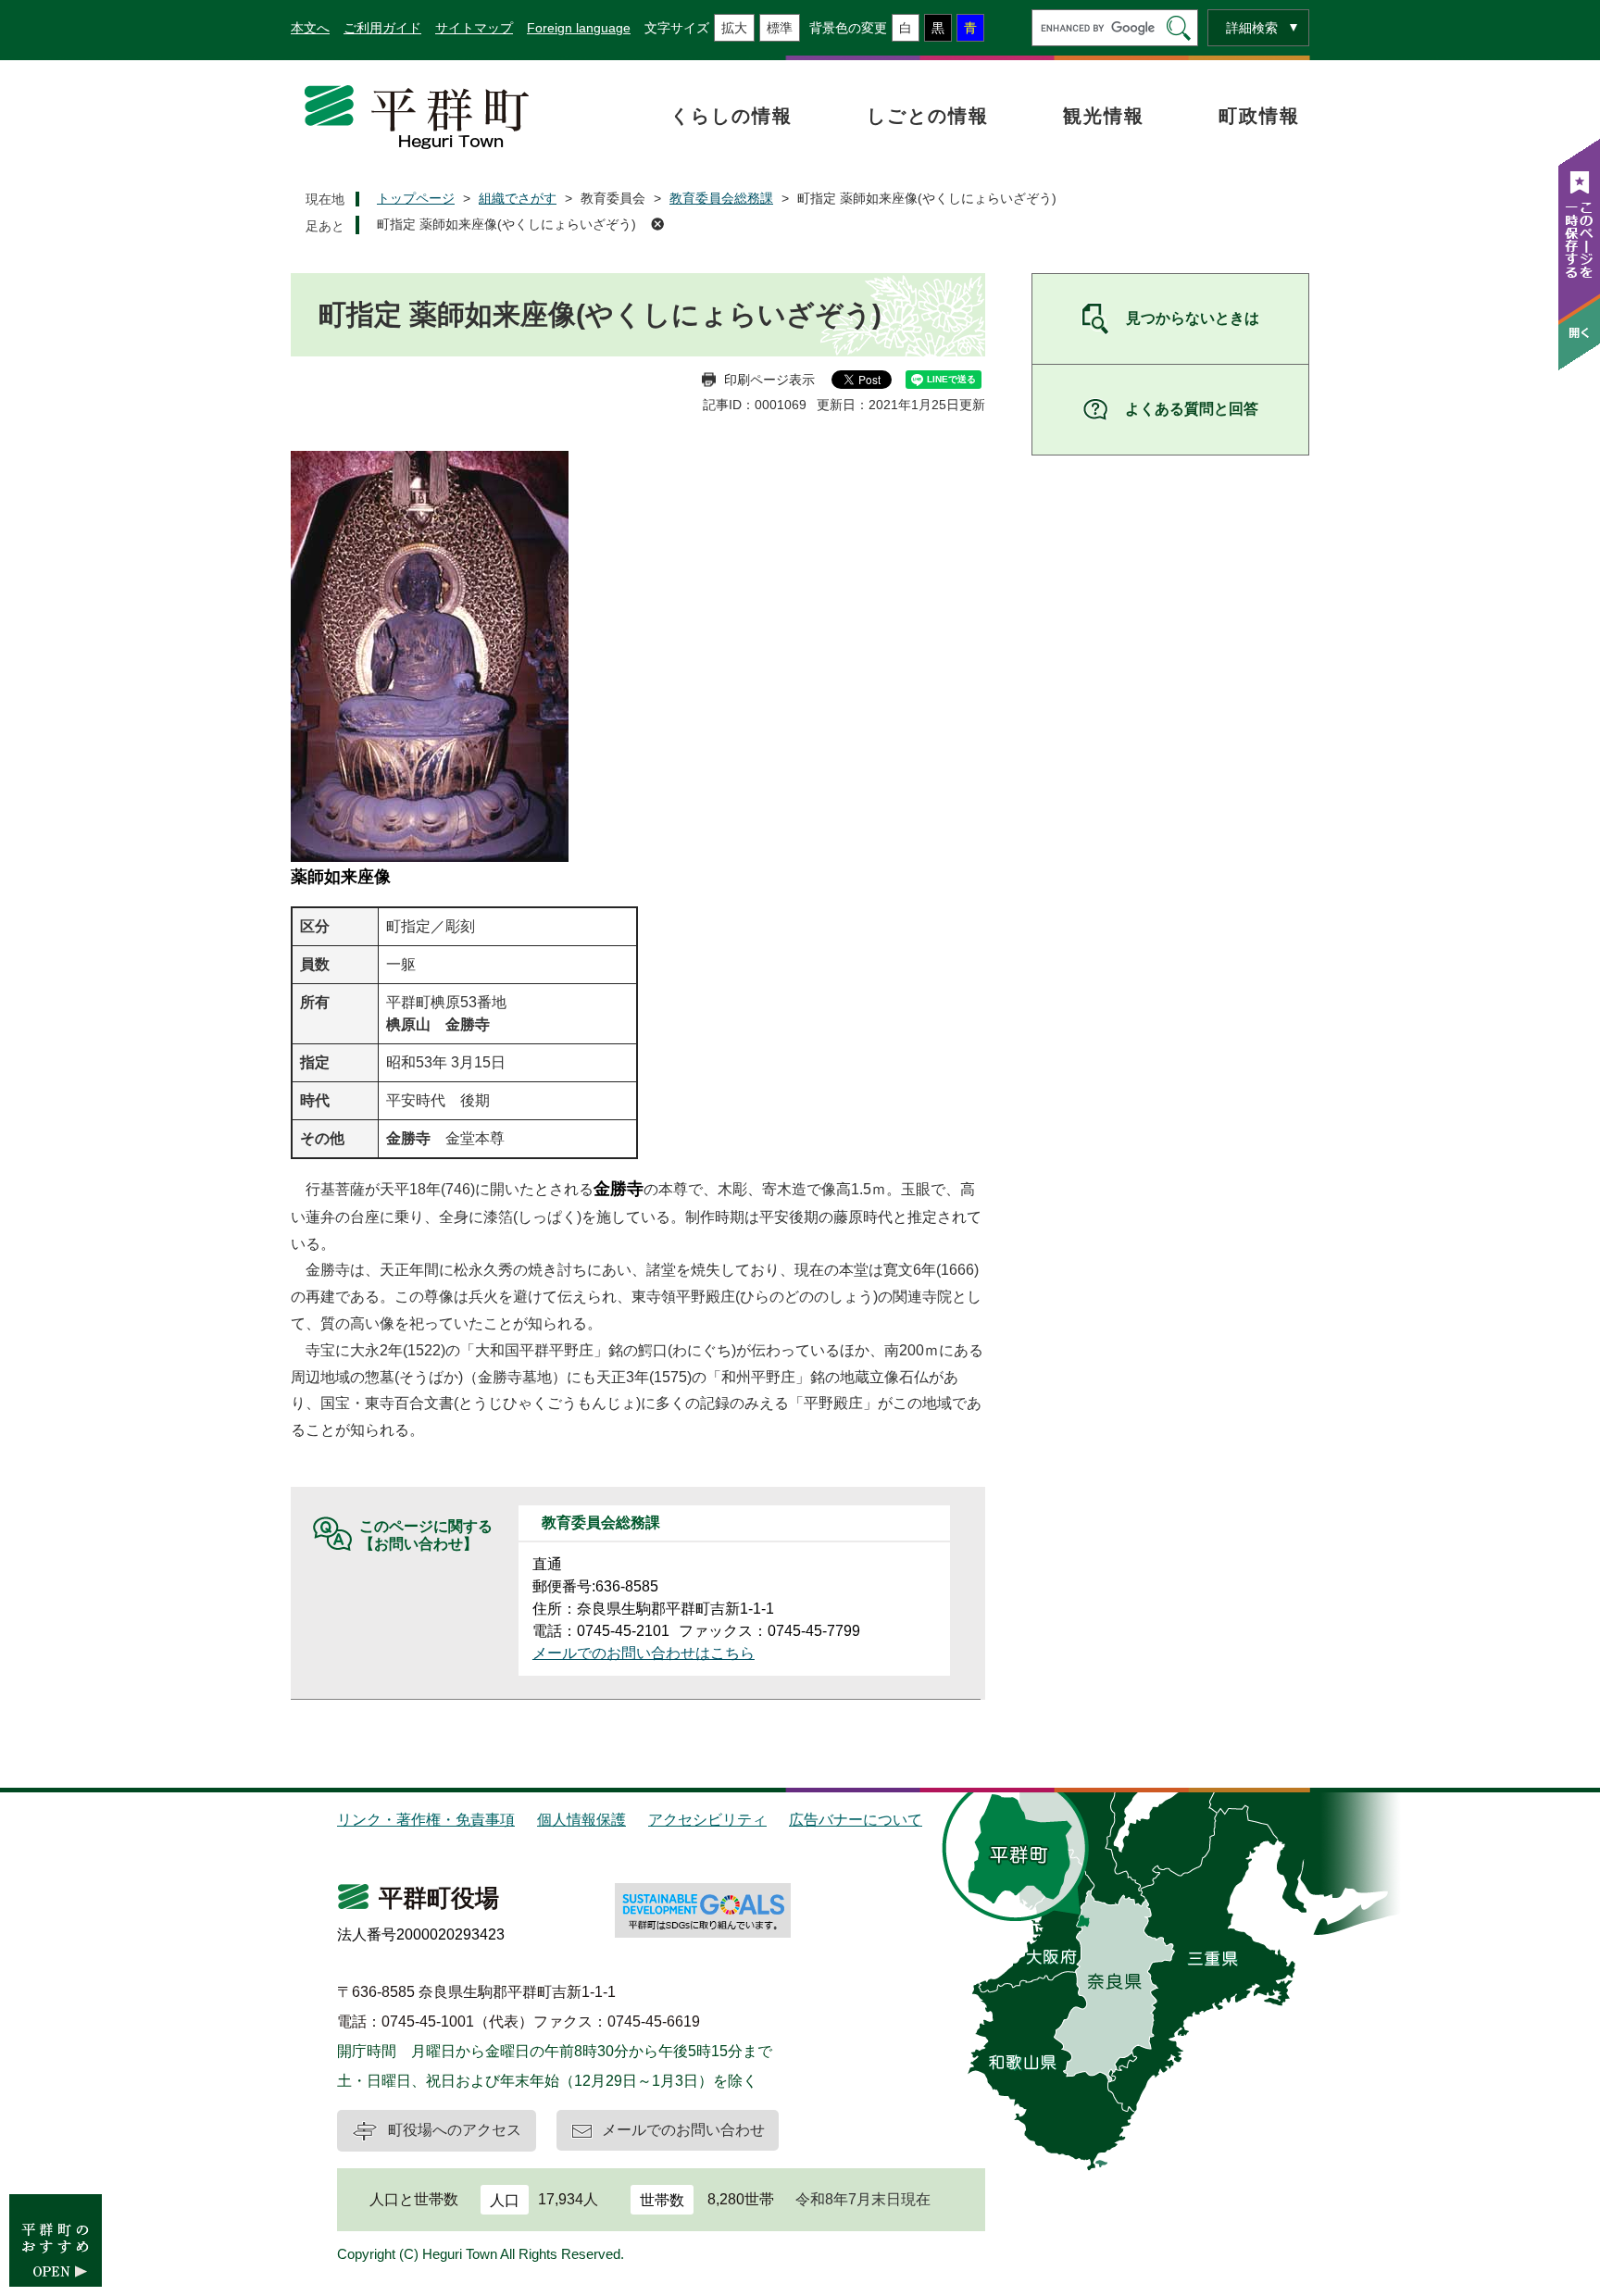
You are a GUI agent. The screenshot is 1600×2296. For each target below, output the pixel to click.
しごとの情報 (928, 116)
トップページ (416, 198)
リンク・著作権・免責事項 (426, 1820)
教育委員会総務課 (721, 198)
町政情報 (1259, 116)
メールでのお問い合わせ (683, 2130)
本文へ (310, 28)
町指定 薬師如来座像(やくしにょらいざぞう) (506, 224)
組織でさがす (518, 198)
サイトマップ (474, 28)
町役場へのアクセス (455, 2130)
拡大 (734, 28)
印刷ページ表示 (769, 380)
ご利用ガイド (382, 28)
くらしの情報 (731, 116)
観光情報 (1104, 116)
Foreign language (579, 28)
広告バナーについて (856, 1820)
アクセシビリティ (707, 1820)
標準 (780, 28)
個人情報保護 (581, 1820)
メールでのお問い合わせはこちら (644, 1653)
